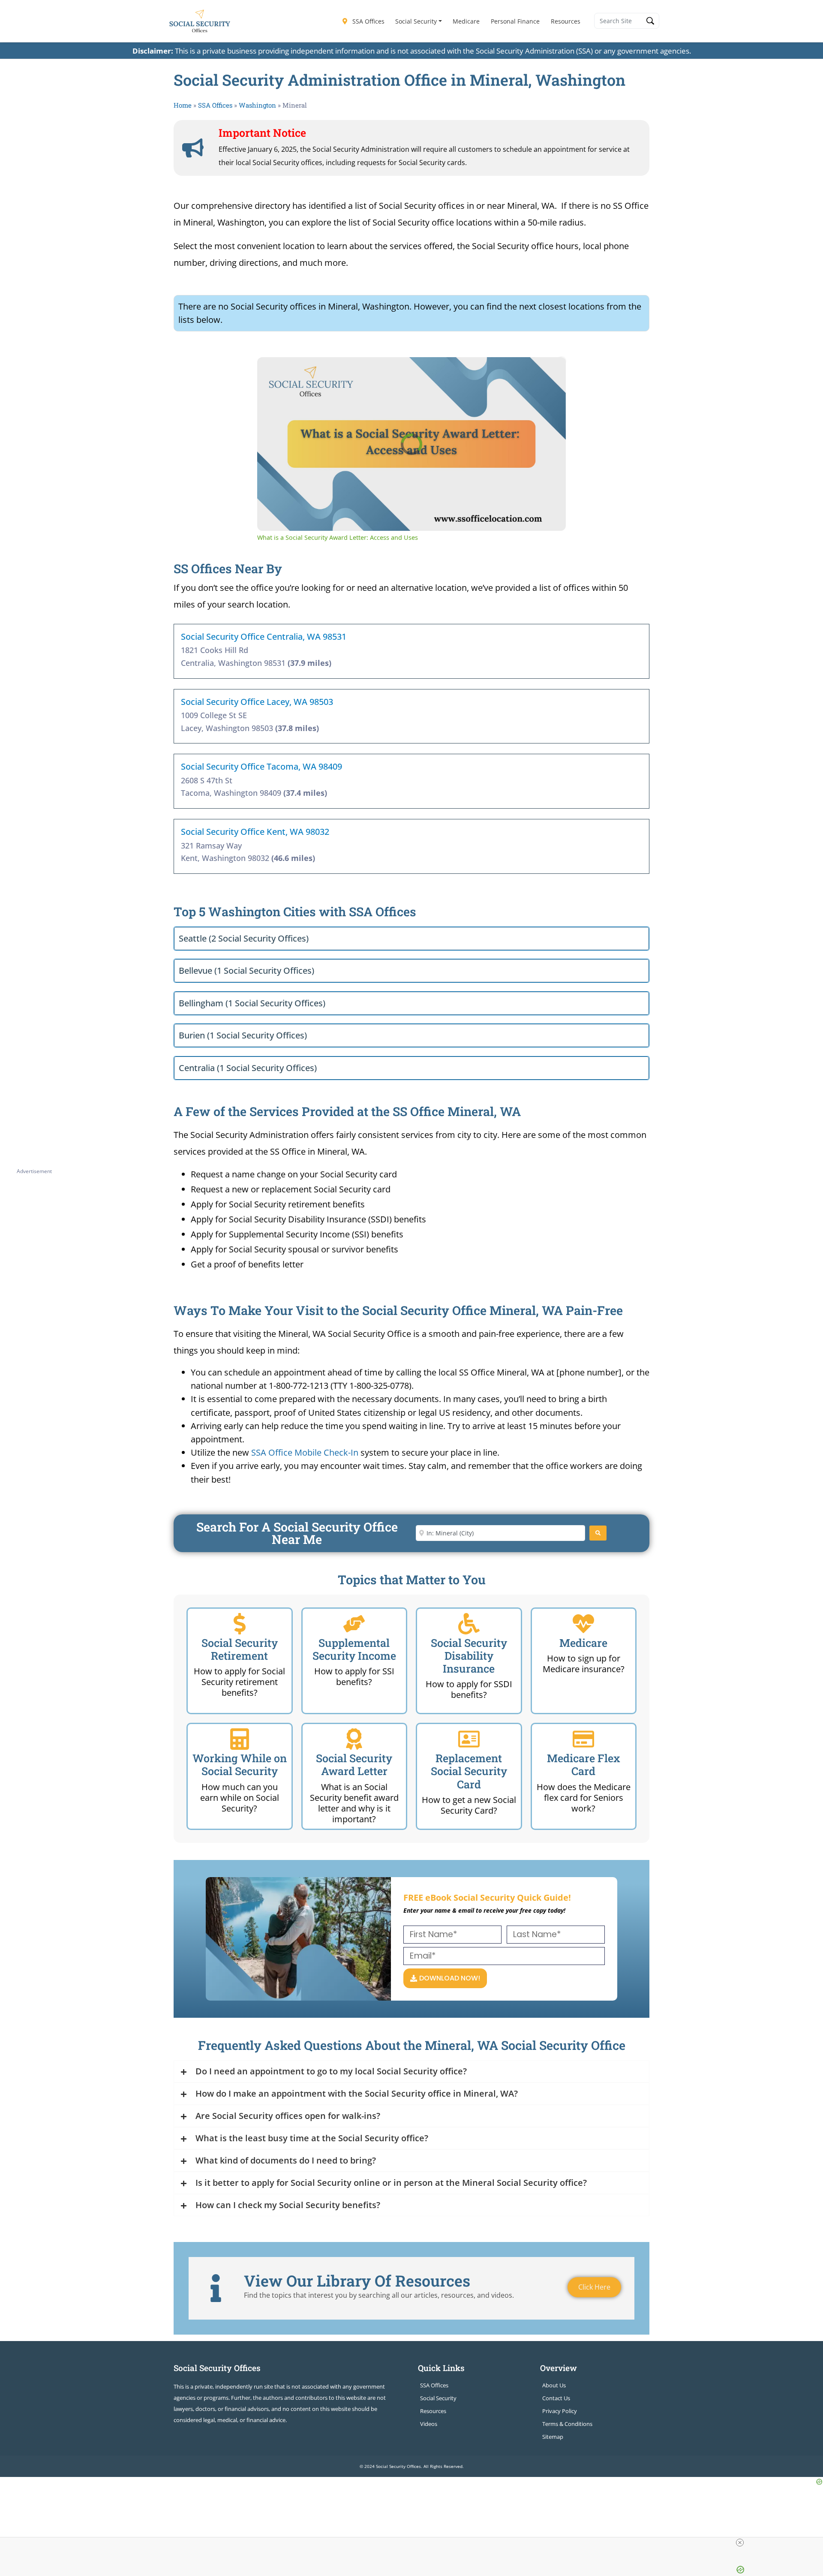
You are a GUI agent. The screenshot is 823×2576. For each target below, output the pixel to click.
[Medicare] (583, 1624)
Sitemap (553, 2437)
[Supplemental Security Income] (354, 1624)
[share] (549, 367)
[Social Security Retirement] (240, 1624)
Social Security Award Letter (354, 1765)
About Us (554, 2385)
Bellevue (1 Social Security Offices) (246, 971)
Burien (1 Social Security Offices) (243, 1035)
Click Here (594, 2287)
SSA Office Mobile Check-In (305, 1452)
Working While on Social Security (240, 1765)
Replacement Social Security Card (469, 1771)
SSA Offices (368, 21)
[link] (271, 371)
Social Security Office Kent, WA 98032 (255, 832)
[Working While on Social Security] (240, 1739)
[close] (740, 2543)
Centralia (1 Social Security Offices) (248, 1068)
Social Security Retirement (240, 1649)
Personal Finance (515, 21)
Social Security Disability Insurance (469, 1656)
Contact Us (556, 2398)
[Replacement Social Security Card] (469, 1739)
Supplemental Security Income (354, 1649)
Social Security (416, 21)
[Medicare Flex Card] (583, 1739)
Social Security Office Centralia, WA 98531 (264, 636)
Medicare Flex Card (584, 1765)
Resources (566, 21)
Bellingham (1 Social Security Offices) (252, 1003)
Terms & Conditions (567, 2424)
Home (183, 105)
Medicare (466, 21)
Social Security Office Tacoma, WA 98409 (261, 766)
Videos (429, 2424)
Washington (257, 105)
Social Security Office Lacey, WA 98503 (257, 702)
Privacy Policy (560, 2411)
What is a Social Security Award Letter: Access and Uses (385, 371)
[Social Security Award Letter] (354, 1739)
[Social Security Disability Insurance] (469, 1624)
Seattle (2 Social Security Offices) (244, 938)
